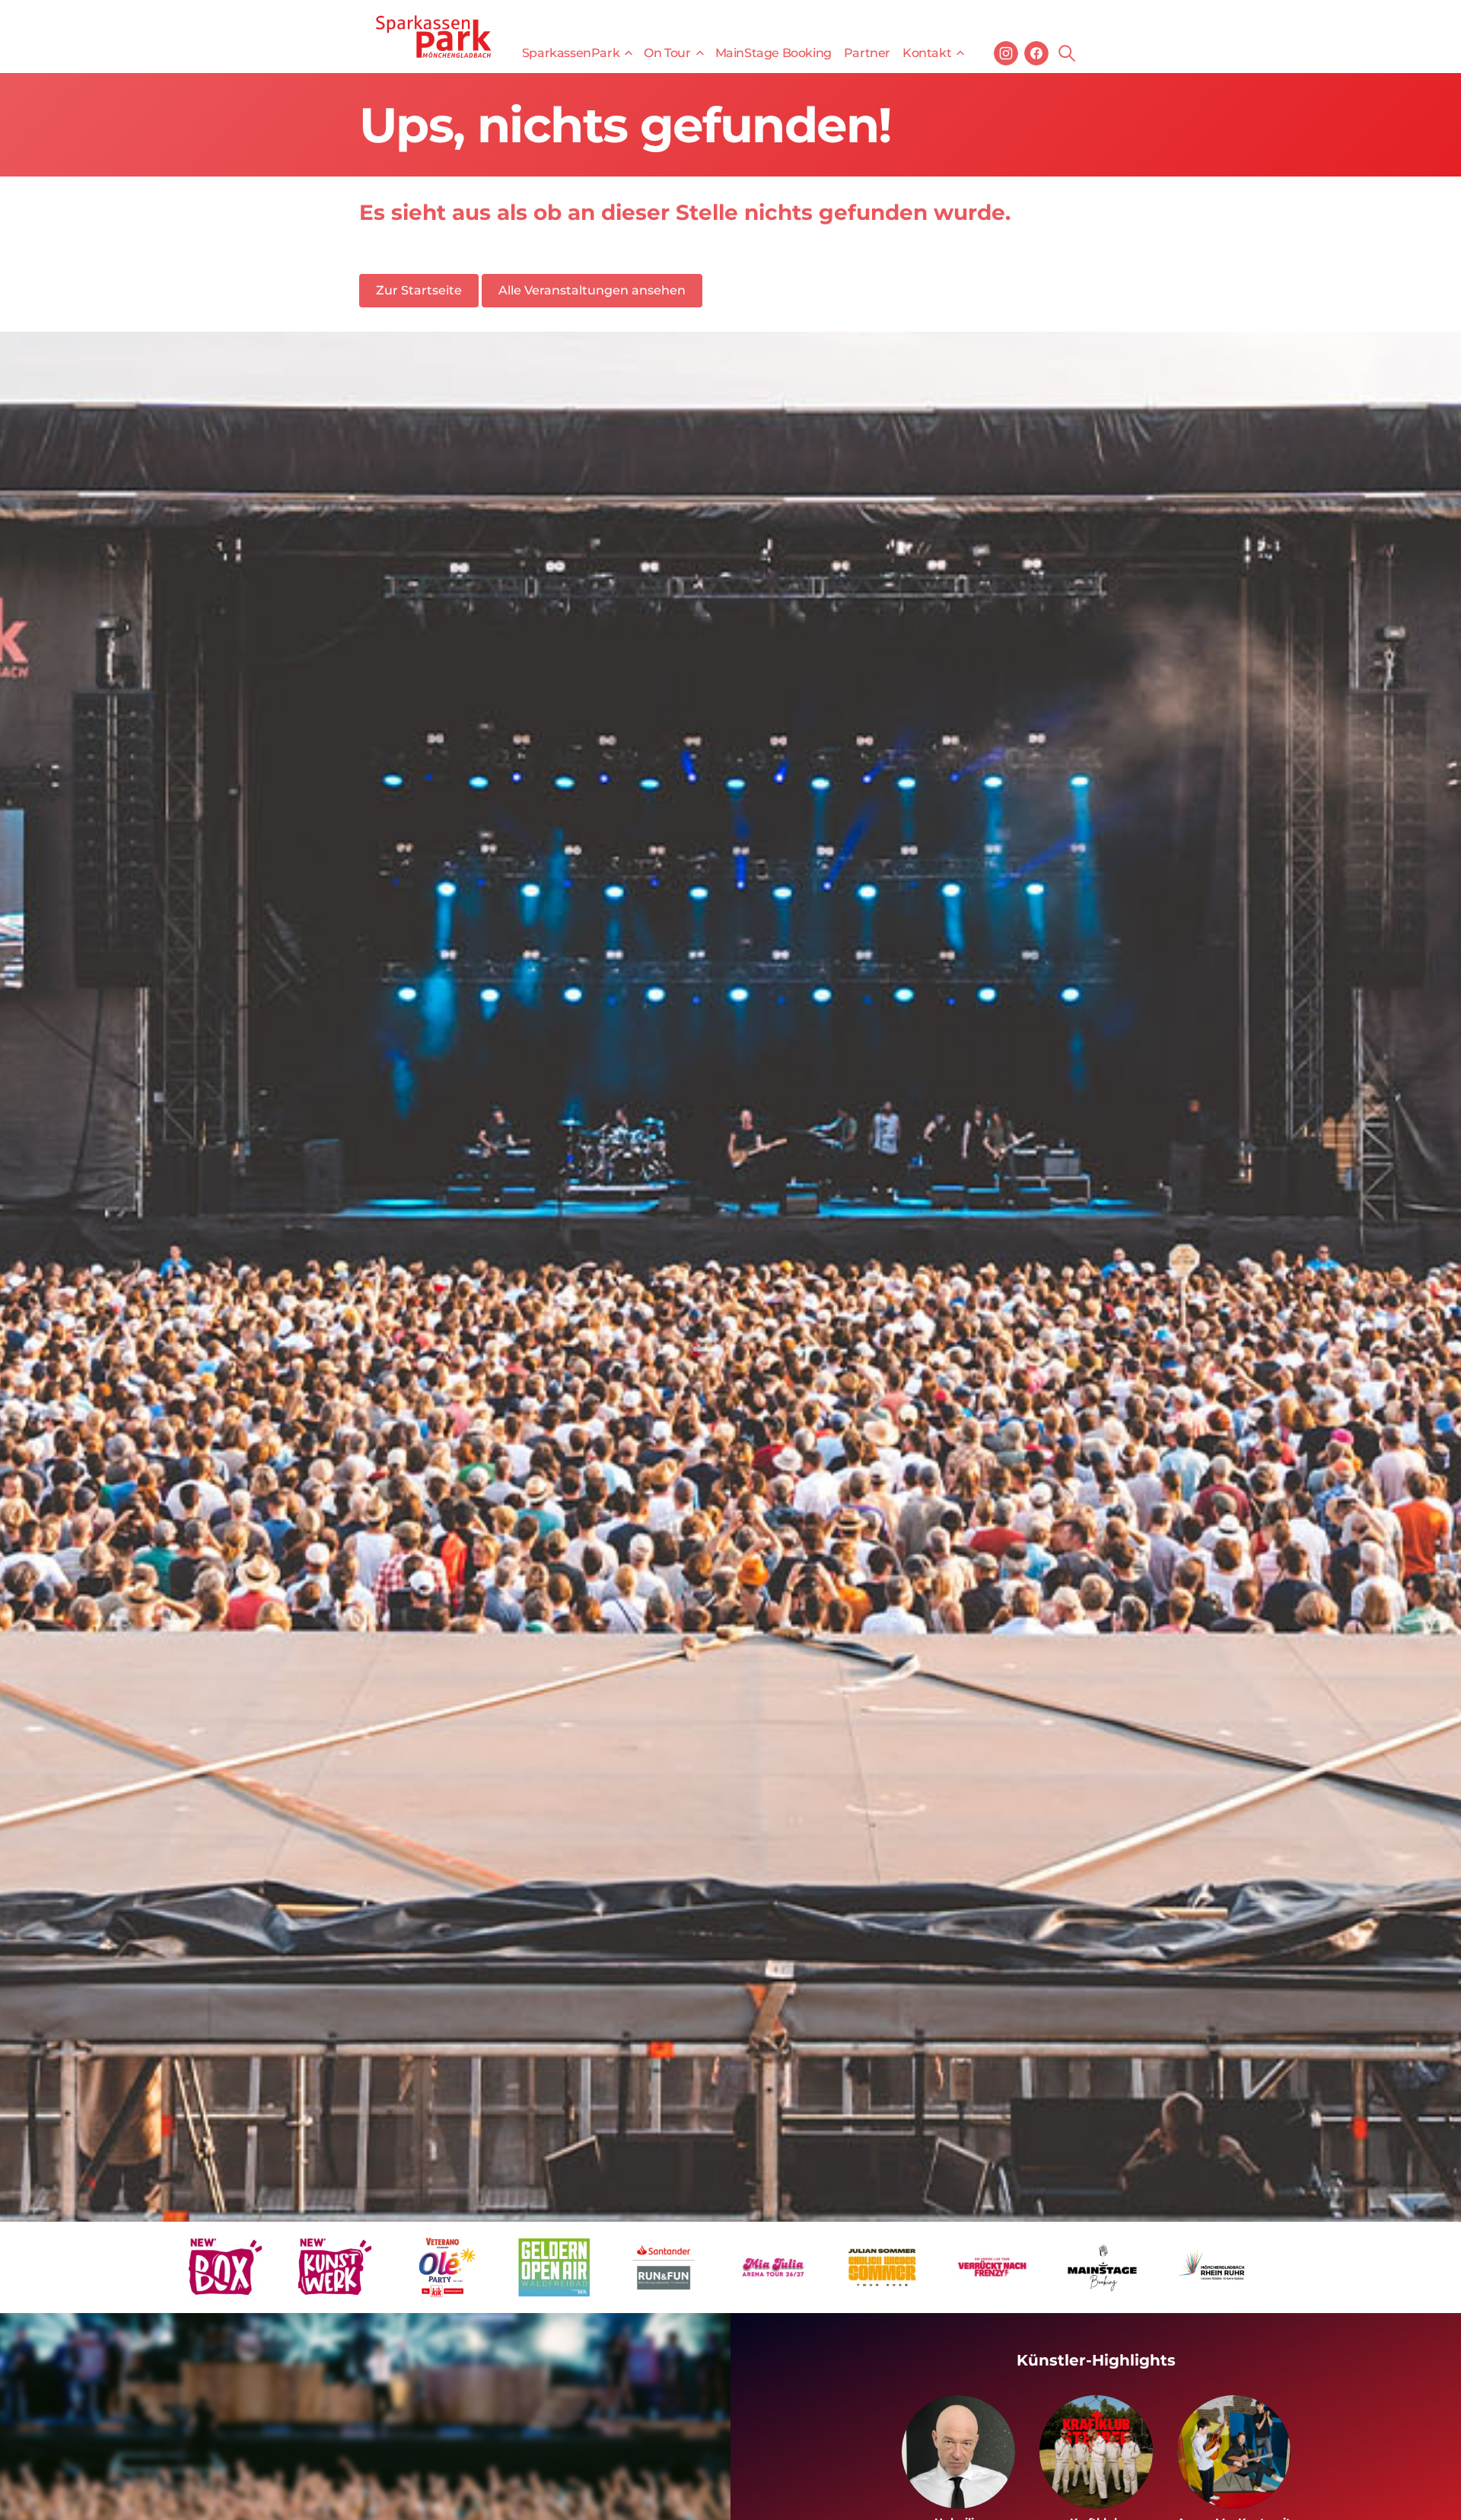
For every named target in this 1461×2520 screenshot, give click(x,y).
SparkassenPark (571, 53)
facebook (1036, 53)
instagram (1006, 53)
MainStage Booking (773, 53)
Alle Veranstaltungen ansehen (592, 290)
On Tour (667, 53)
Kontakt (927, 53)
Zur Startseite (419, 290)
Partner (867, 53)
